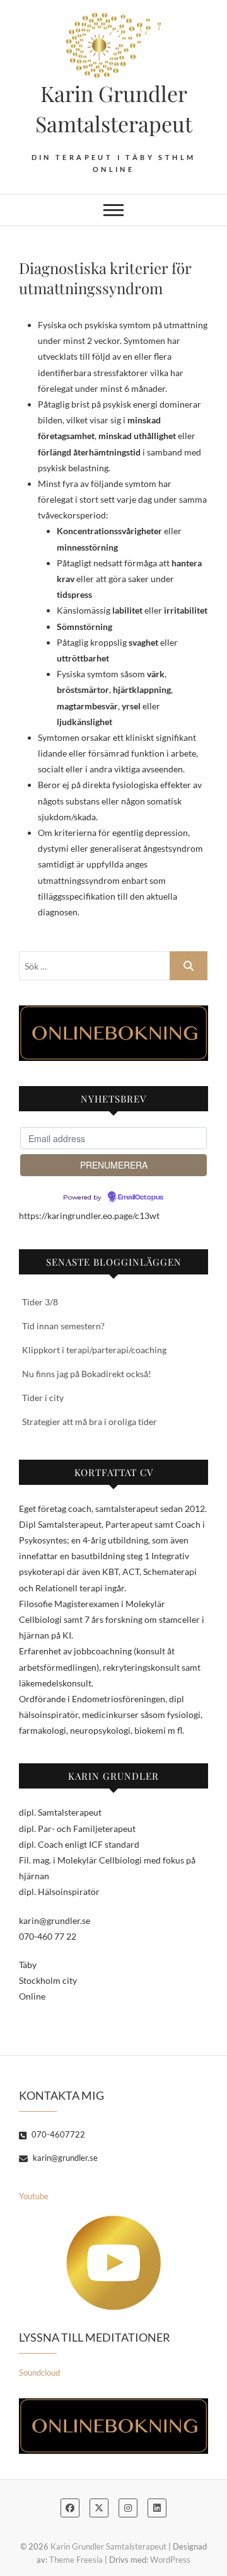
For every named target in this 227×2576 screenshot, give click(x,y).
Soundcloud (39, 2373)
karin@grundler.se (64, 2158)
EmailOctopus (141, 1198)
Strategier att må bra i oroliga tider (90, 1422)
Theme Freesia (76, 2560)
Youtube (34, 2196)
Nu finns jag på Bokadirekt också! (87, 1374)
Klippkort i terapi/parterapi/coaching (94, 1350)
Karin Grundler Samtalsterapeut (114, 108)
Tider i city (43, 1398)
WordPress (170, 2560)
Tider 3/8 (40, 1302)
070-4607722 (57, 2134)
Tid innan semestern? (63, 1326)
